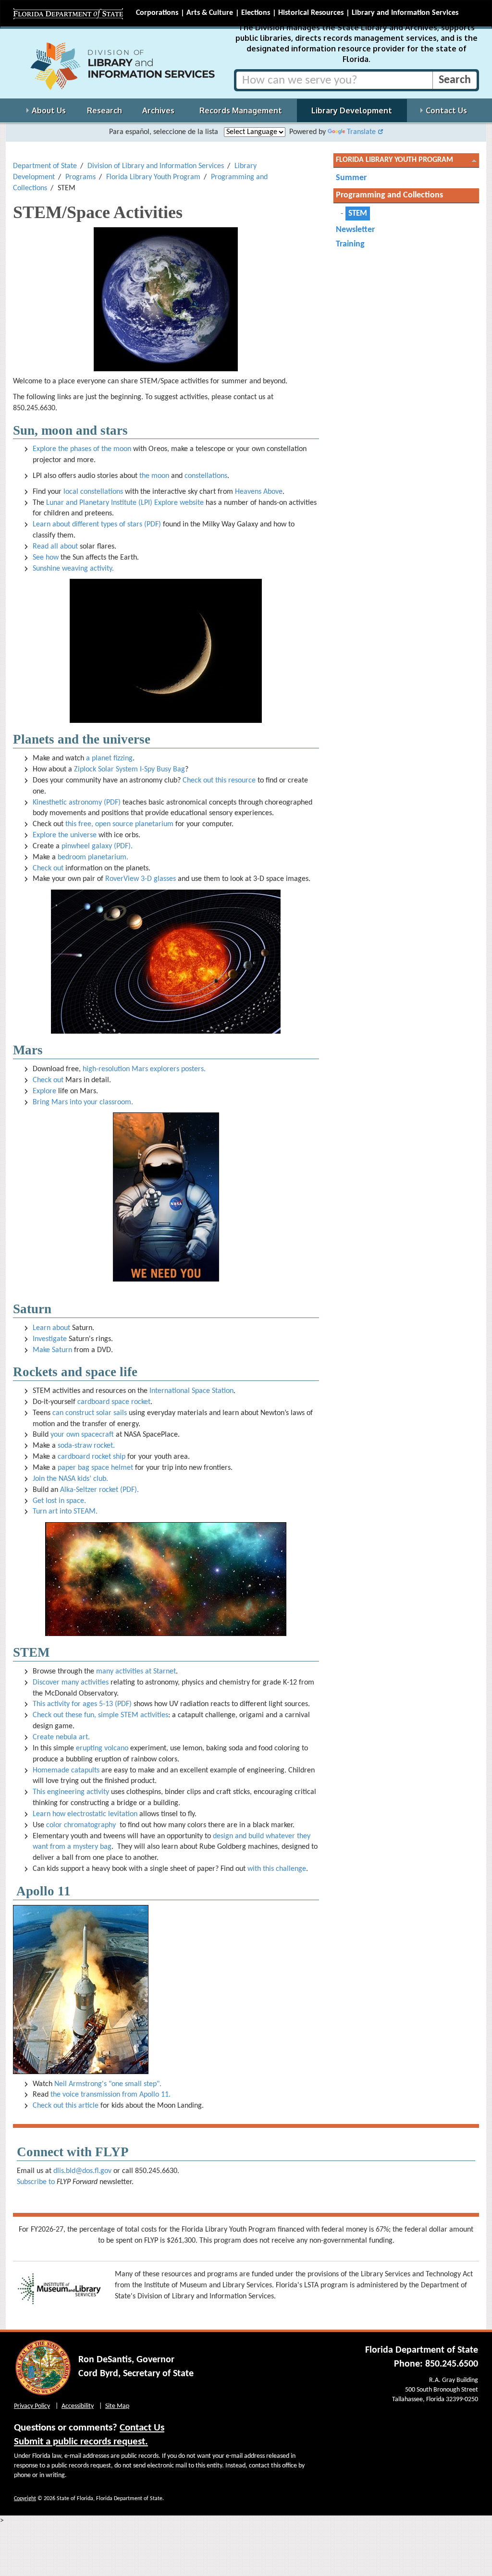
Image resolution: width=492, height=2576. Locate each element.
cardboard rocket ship (92, 1457)
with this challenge (277, 1869)
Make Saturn (52, 1350)
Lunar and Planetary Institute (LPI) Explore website (125, 503)
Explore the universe (65, 835)
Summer (351, 178)
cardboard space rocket (114, 1402)
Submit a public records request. (81, 2442)
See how (46, 558)
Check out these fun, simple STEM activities (100, 1715)
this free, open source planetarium (119, 824)
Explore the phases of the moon (82, 449)
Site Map (117, 2406)
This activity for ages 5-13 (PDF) (82, 1704)
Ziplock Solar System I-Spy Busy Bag (129, 769)
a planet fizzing (109, 758)
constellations (206, 476)
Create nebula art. (61, 1737)
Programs (80, 177)
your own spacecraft (82, 1435)
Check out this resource (219, 781)
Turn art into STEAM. (65, 1512)
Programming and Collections (389, 195)
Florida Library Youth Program (153, 177)
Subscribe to (36, 2182)
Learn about (51, 1328)
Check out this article (66, 2106)
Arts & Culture (210, 13)
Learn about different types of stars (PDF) (97, 525)
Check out (48, 868)
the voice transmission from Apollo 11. (111, 2095)
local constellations (93, 492)
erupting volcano (102, 1748)
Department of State (45, 166)
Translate (361, 132)
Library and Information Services (405, 13)
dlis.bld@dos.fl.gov (82, 2171)
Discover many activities (71, 1683)
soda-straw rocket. (86, 1446)
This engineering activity (71, 1792)
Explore (44, 1091)
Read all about (55, 547)
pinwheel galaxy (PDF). (97, 846)
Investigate (50, 1339)
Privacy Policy (32, 2406)
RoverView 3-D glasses (141, 879)
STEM (358, 214)
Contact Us (142, 2428)
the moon (154, 476)
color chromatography (81, 1825)
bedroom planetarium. (93, 857)
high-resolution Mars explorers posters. (144, 1069)
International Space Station (191, 1391)
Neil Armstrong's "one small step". (108, 2084)
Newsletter (355, 230)
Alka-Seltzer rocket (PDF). (99, 1490)
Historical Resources (311, 13)
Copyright (25, 2499)
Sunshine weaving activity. (73, 569)
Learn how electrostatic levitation (85, 1814)
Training (350, 244)
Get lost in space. (59, 1501)
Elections (256, 13)
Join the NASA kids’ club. (70, 1479)
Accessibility (78, 2406)
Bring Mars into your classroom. (83, 1102)
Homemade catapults (66, 1770)
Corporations (157, 13)
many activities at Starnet (136, 1672)
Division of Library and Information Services (156, 166)
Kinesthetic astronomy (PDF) (77, 803)
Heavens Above (259, 492)
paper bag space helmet (95, 1468)
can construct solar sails (90, 1413)
